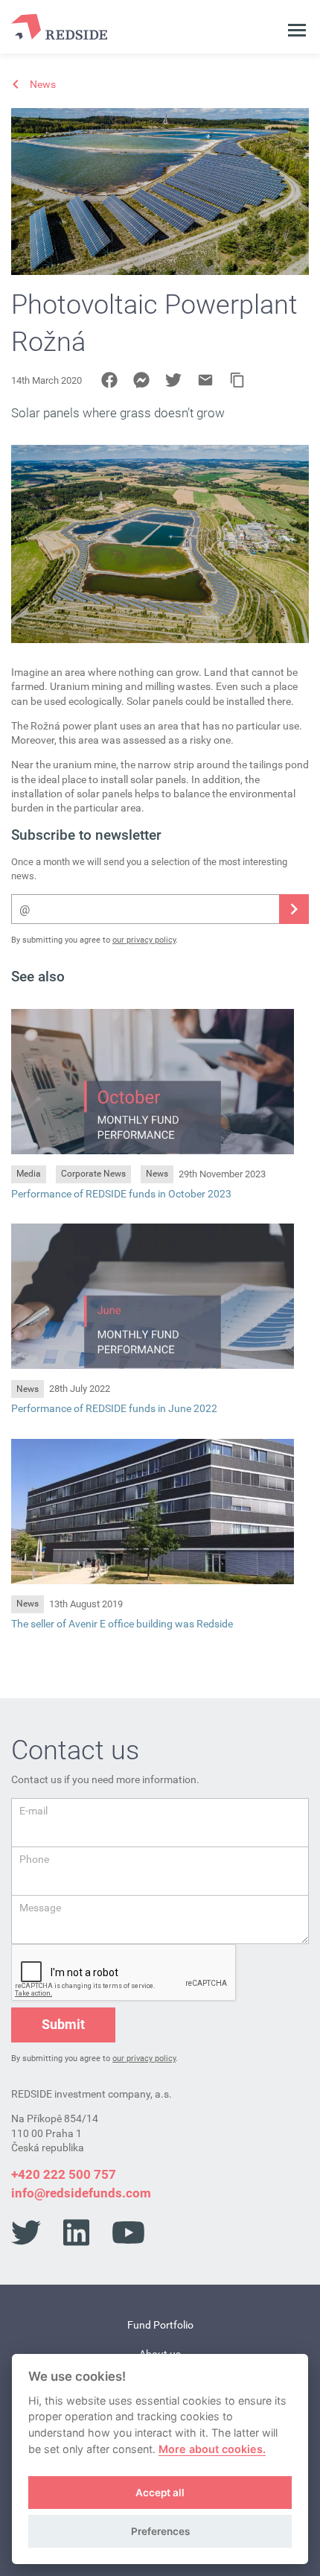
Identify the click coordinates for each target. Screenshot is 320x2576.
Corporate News (93, 1174)
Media (29, 1174)
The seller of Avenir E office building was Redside (122, 1624)
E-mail (33, 1811)
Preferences (160, 2531)
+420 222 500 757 (64, 2174)
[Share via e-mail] (205, 380)
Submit (63, 2024)
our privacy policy (144, 940)
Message (40, 1908)
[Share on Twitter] (173, 380)
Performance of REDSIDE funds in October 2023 (121, 1194)
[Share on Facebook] (109, 380)
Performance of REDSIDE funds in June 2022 (114, 1408)
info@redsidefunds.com (81, 2193)
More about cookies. (212, 2449)
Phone (34, 1859)
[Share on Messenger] (141, 380)
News (157, 1174)
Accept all (160, 2493)
